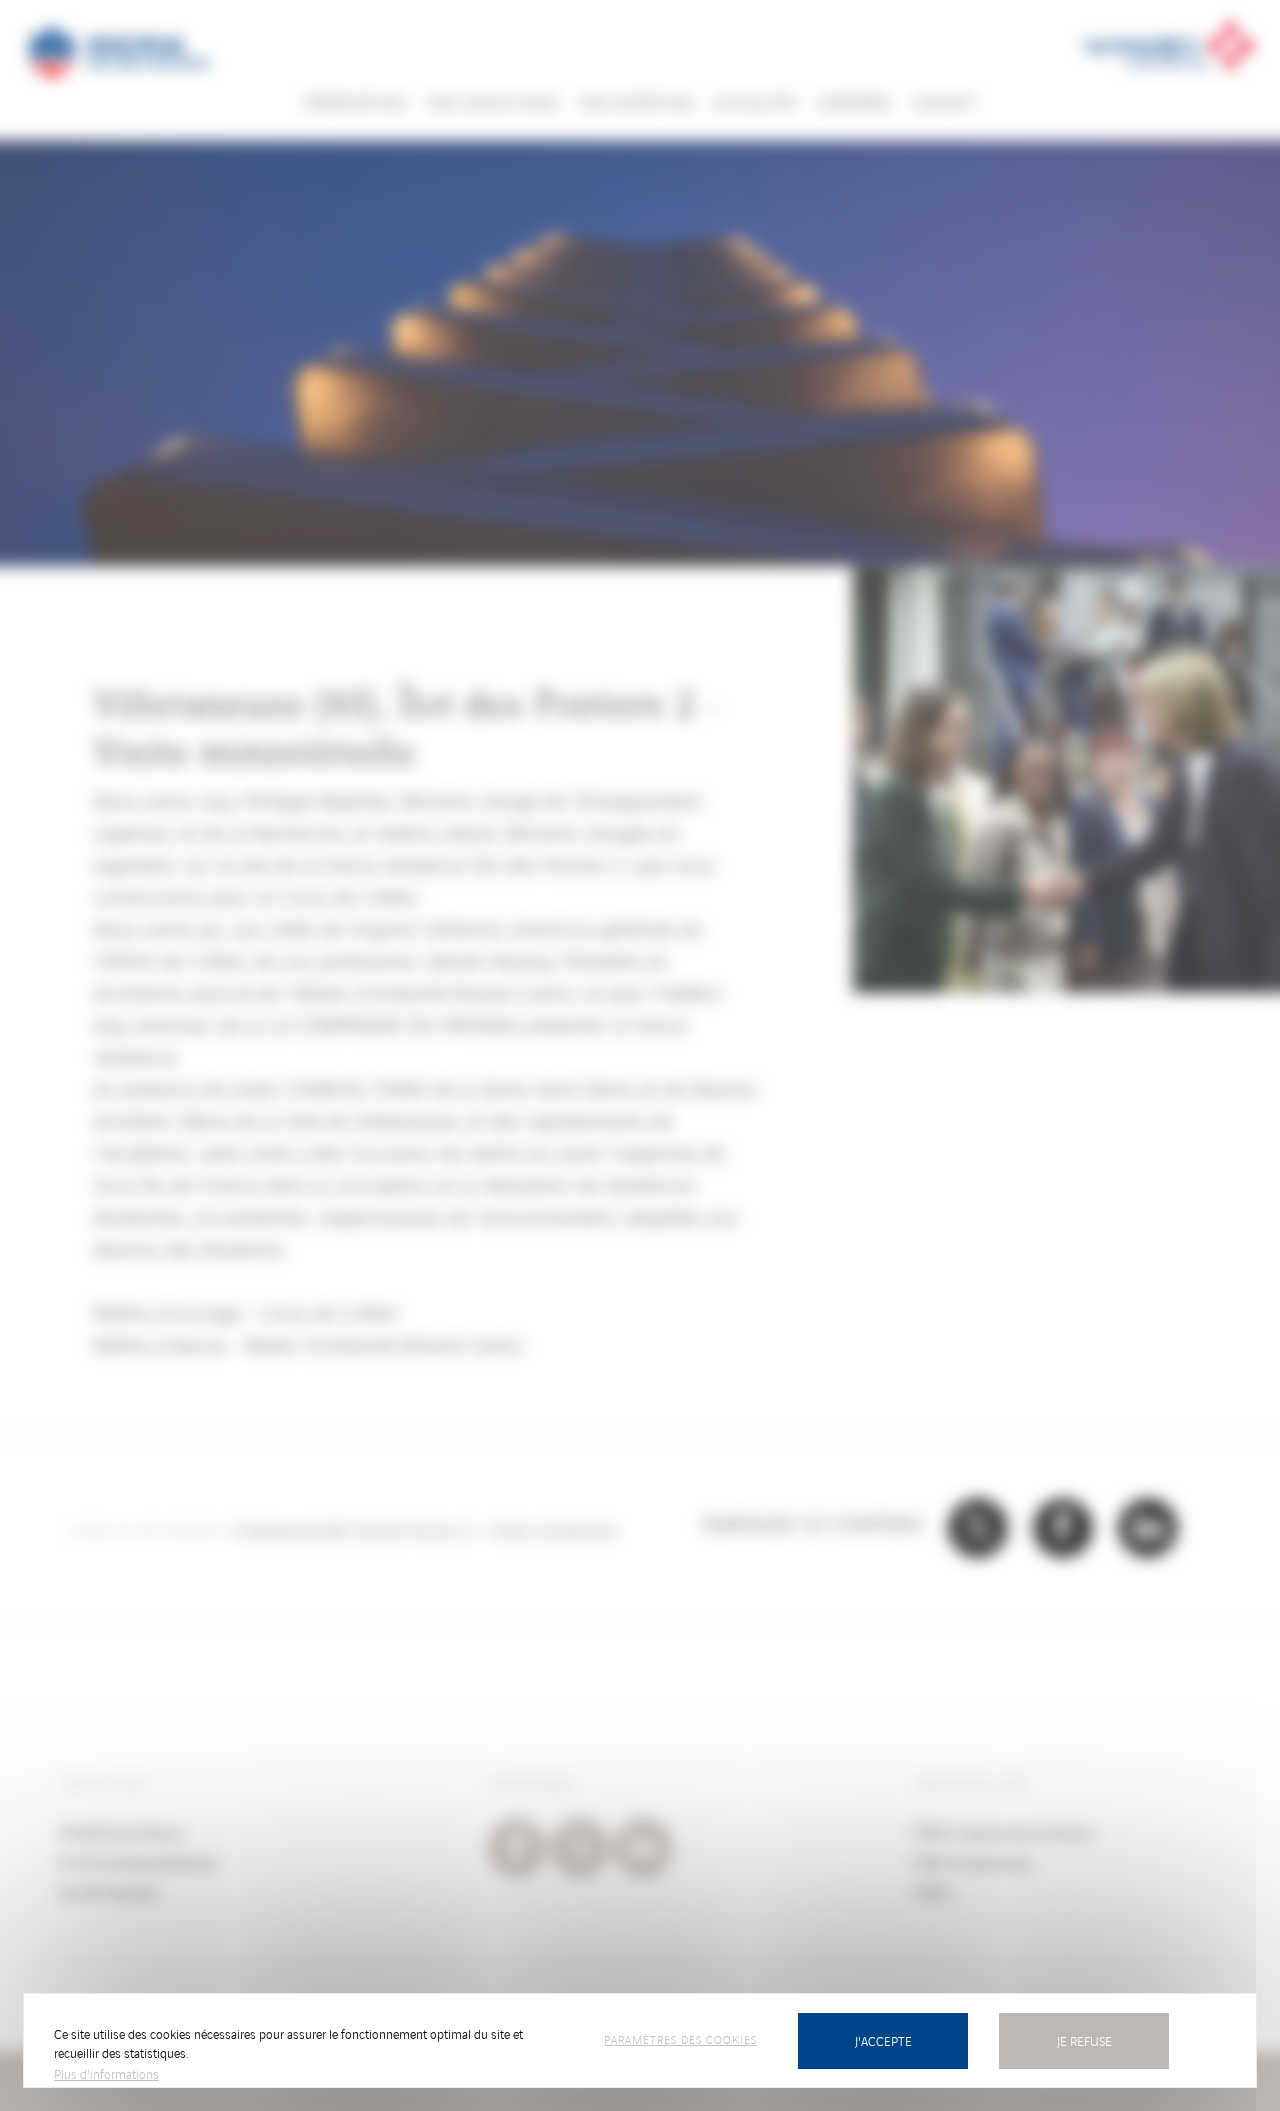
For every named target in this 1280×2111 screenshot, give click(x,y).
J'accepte (883, 2040)
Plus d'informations (106, 2073)
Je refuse (1084, 2040)
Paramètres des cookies (680, 2039)
